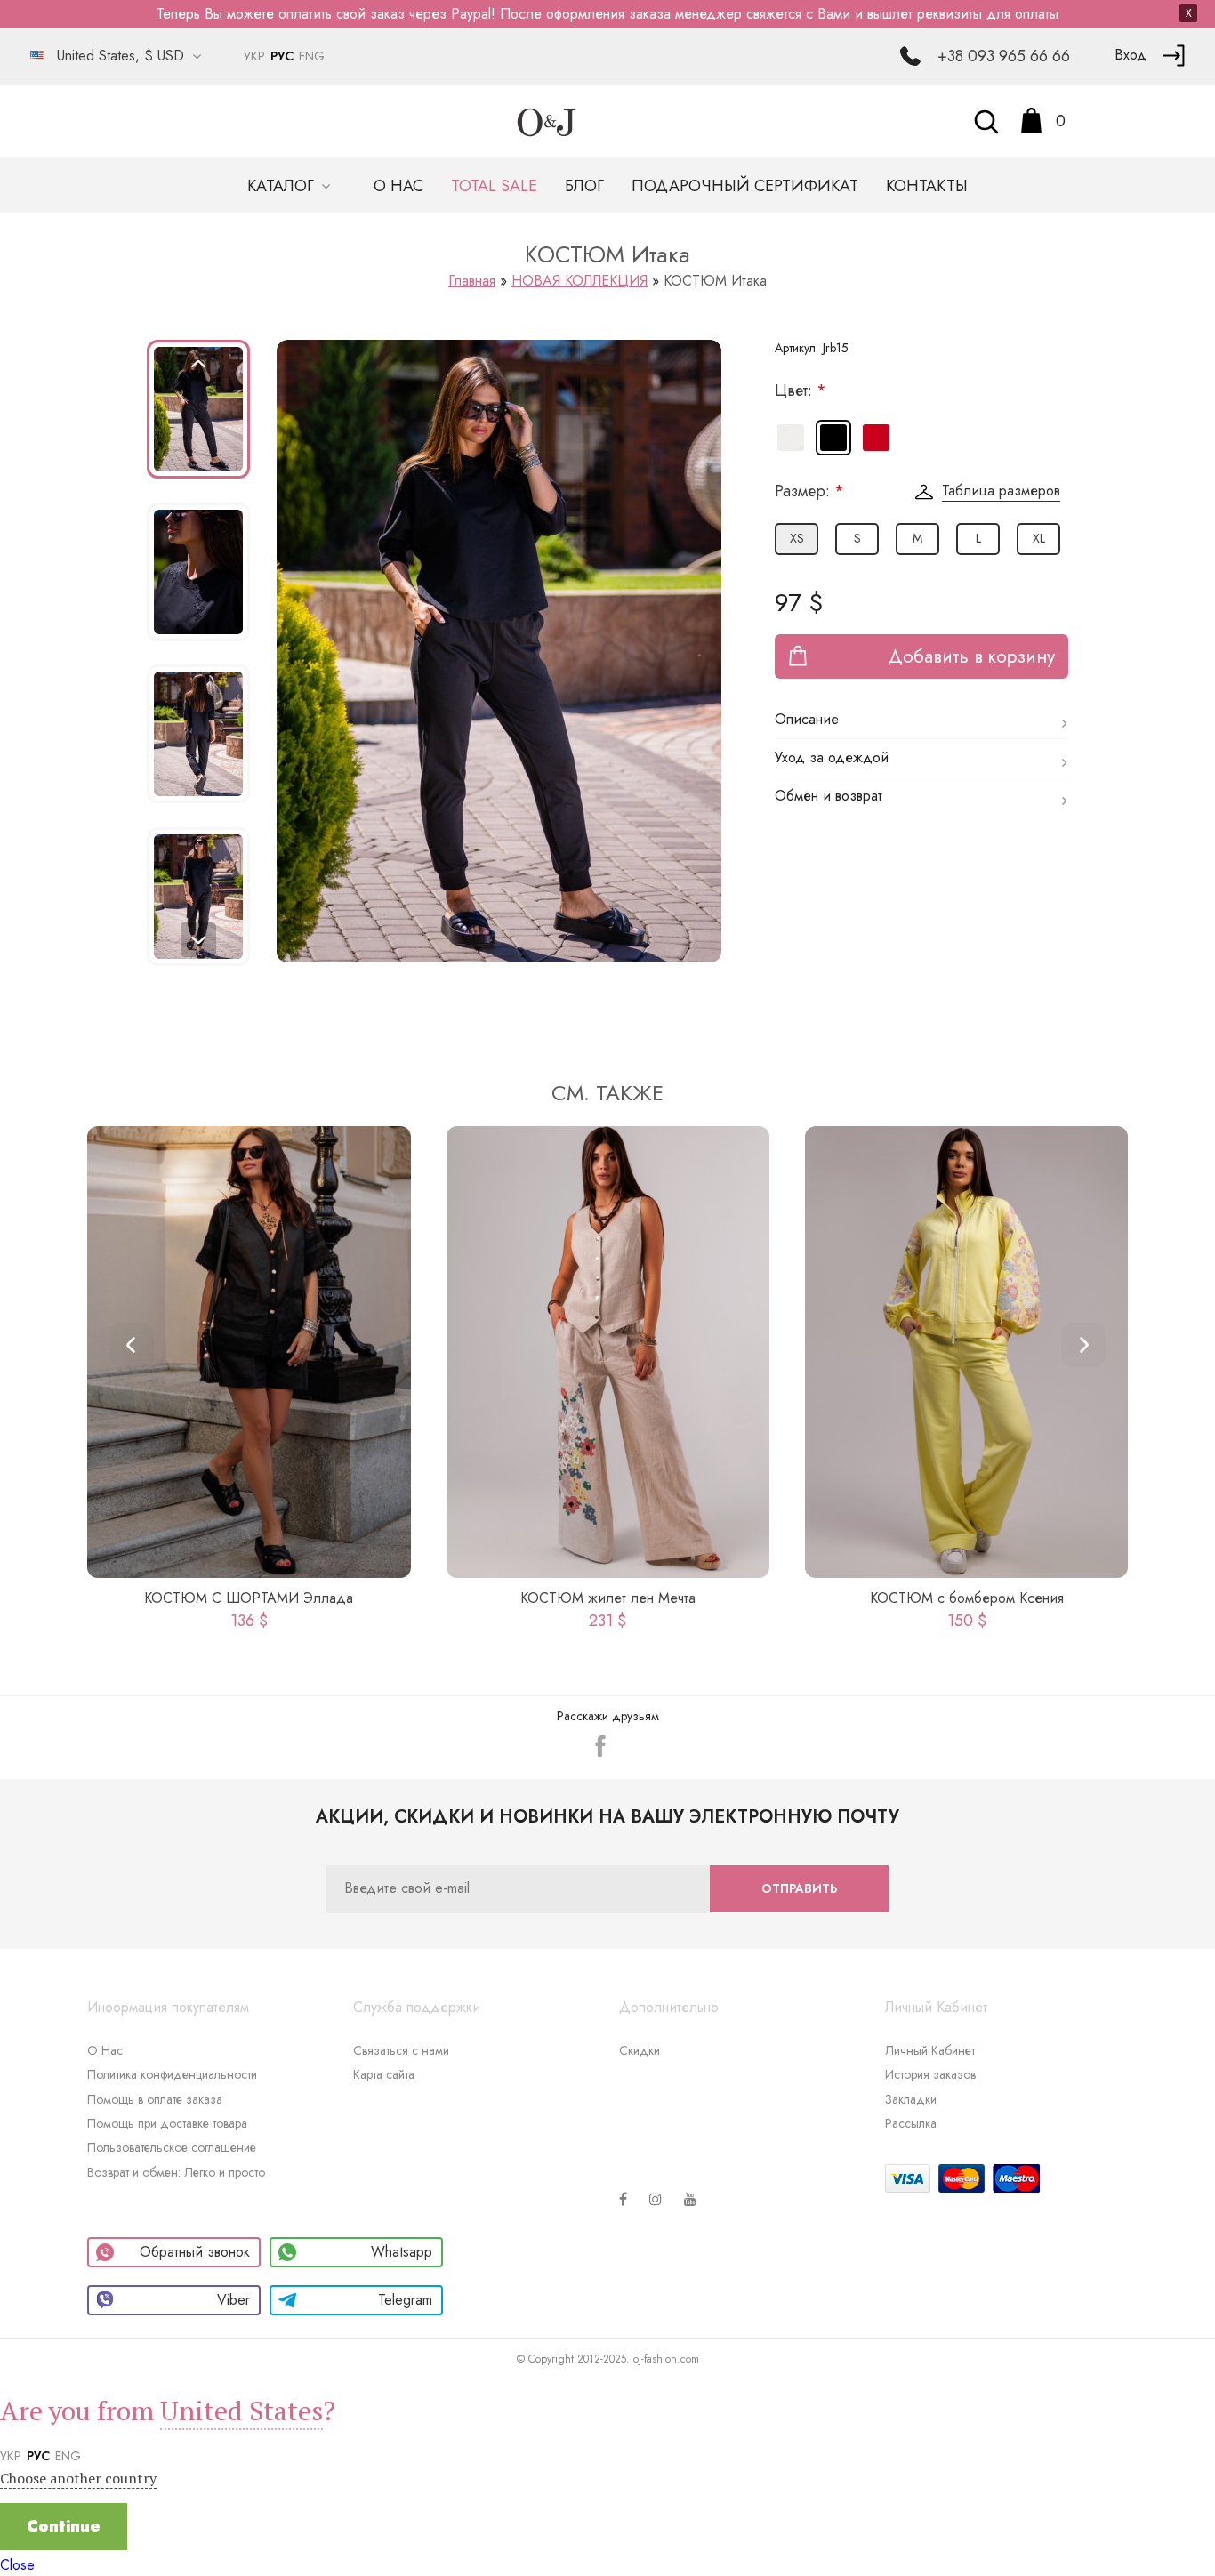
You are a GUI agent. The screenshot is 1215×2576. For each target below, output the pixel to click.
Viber (233, 2300)
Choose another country (78, 2478)
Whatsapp (402, 2252)
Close (17, 2565)
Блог (584, 186)
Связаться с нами (401, 2050)
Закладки (911, 2099)
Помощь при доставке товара (167, 2123)
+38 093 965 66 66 (1004, 56)
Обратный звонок (195, 2252)
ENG (312, 56)
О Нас (105, 2050)
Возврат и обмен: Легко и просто (176, 2172)
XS (797, 538)
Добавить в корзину (971, 656)
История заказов (930, 2074)
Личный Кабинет (930, 2050)
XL (1039, 538)
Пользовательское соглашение (172, 2147)
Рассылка (911, 2123)
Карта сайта (384, 2074)
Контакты (927, 186)
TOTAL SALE (494, 186)
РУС (282, 56)
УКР (254, 56)
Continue (64, 2526)
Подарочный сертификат (745, 186)
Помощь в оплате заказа (155, 2099)
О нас (398, 186)
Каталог (283, 186)
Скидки (640, 2050)
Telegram (405, 2300)
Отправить (799, 1888)
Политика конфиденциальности (172, 2074)
